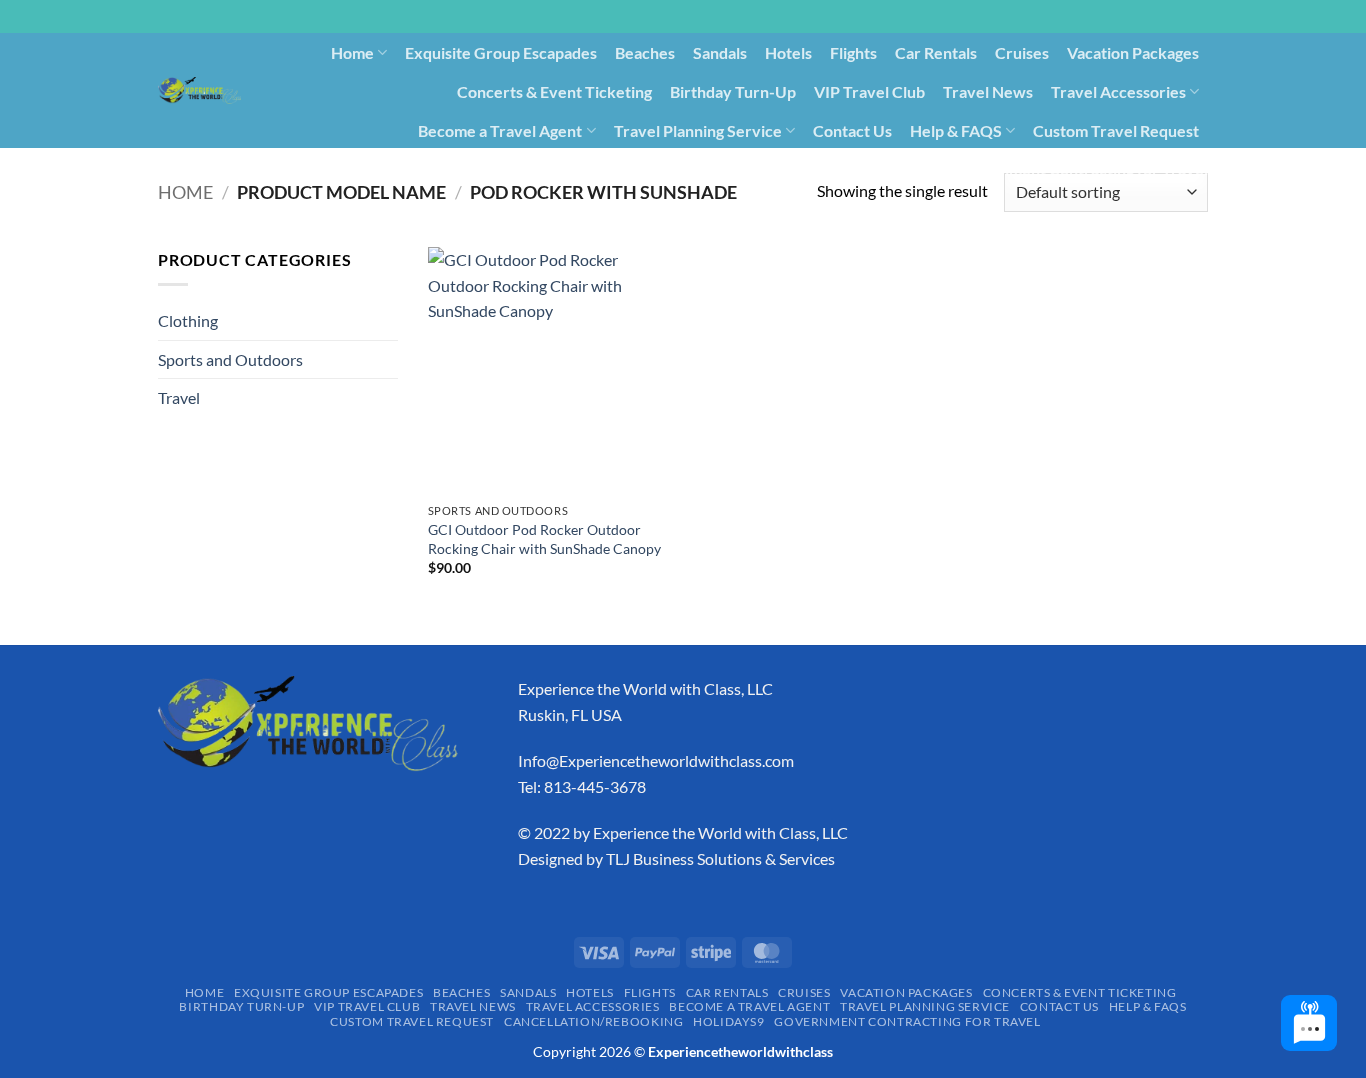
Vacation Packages (1133, 52)
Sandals (720, 52)
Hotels (788, 52)
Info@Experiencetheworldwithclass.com (656, 760)
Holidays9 (900, 168)
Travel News (988, 91)
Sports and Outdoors (230, 359)
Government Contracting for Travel (1081, 168)
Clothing (188, 320)
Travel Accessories (1118, 91)
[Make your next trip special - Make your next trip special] (199, 90)
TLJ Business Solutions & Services (720, 858)
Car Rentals (936, 52)
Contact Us (852, 130)
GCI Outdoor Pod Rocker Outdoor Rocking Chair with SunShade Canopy (544, 539)
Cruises (1022, 52)
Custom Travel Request (1116, 130)
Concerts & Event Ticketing (554, 91)
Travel (179, 397)
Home (352, 52)
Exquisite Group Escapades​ (501, 52)
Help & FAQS (956, 130)
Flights (853, 52)
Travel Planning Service (698, 130)
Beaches (645, 52)
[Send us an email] (1218, 27)
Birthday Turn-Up (733, 91)
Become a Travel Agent (500, 130)
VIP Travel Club (869, 91)
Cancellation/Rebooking (761, 168)
